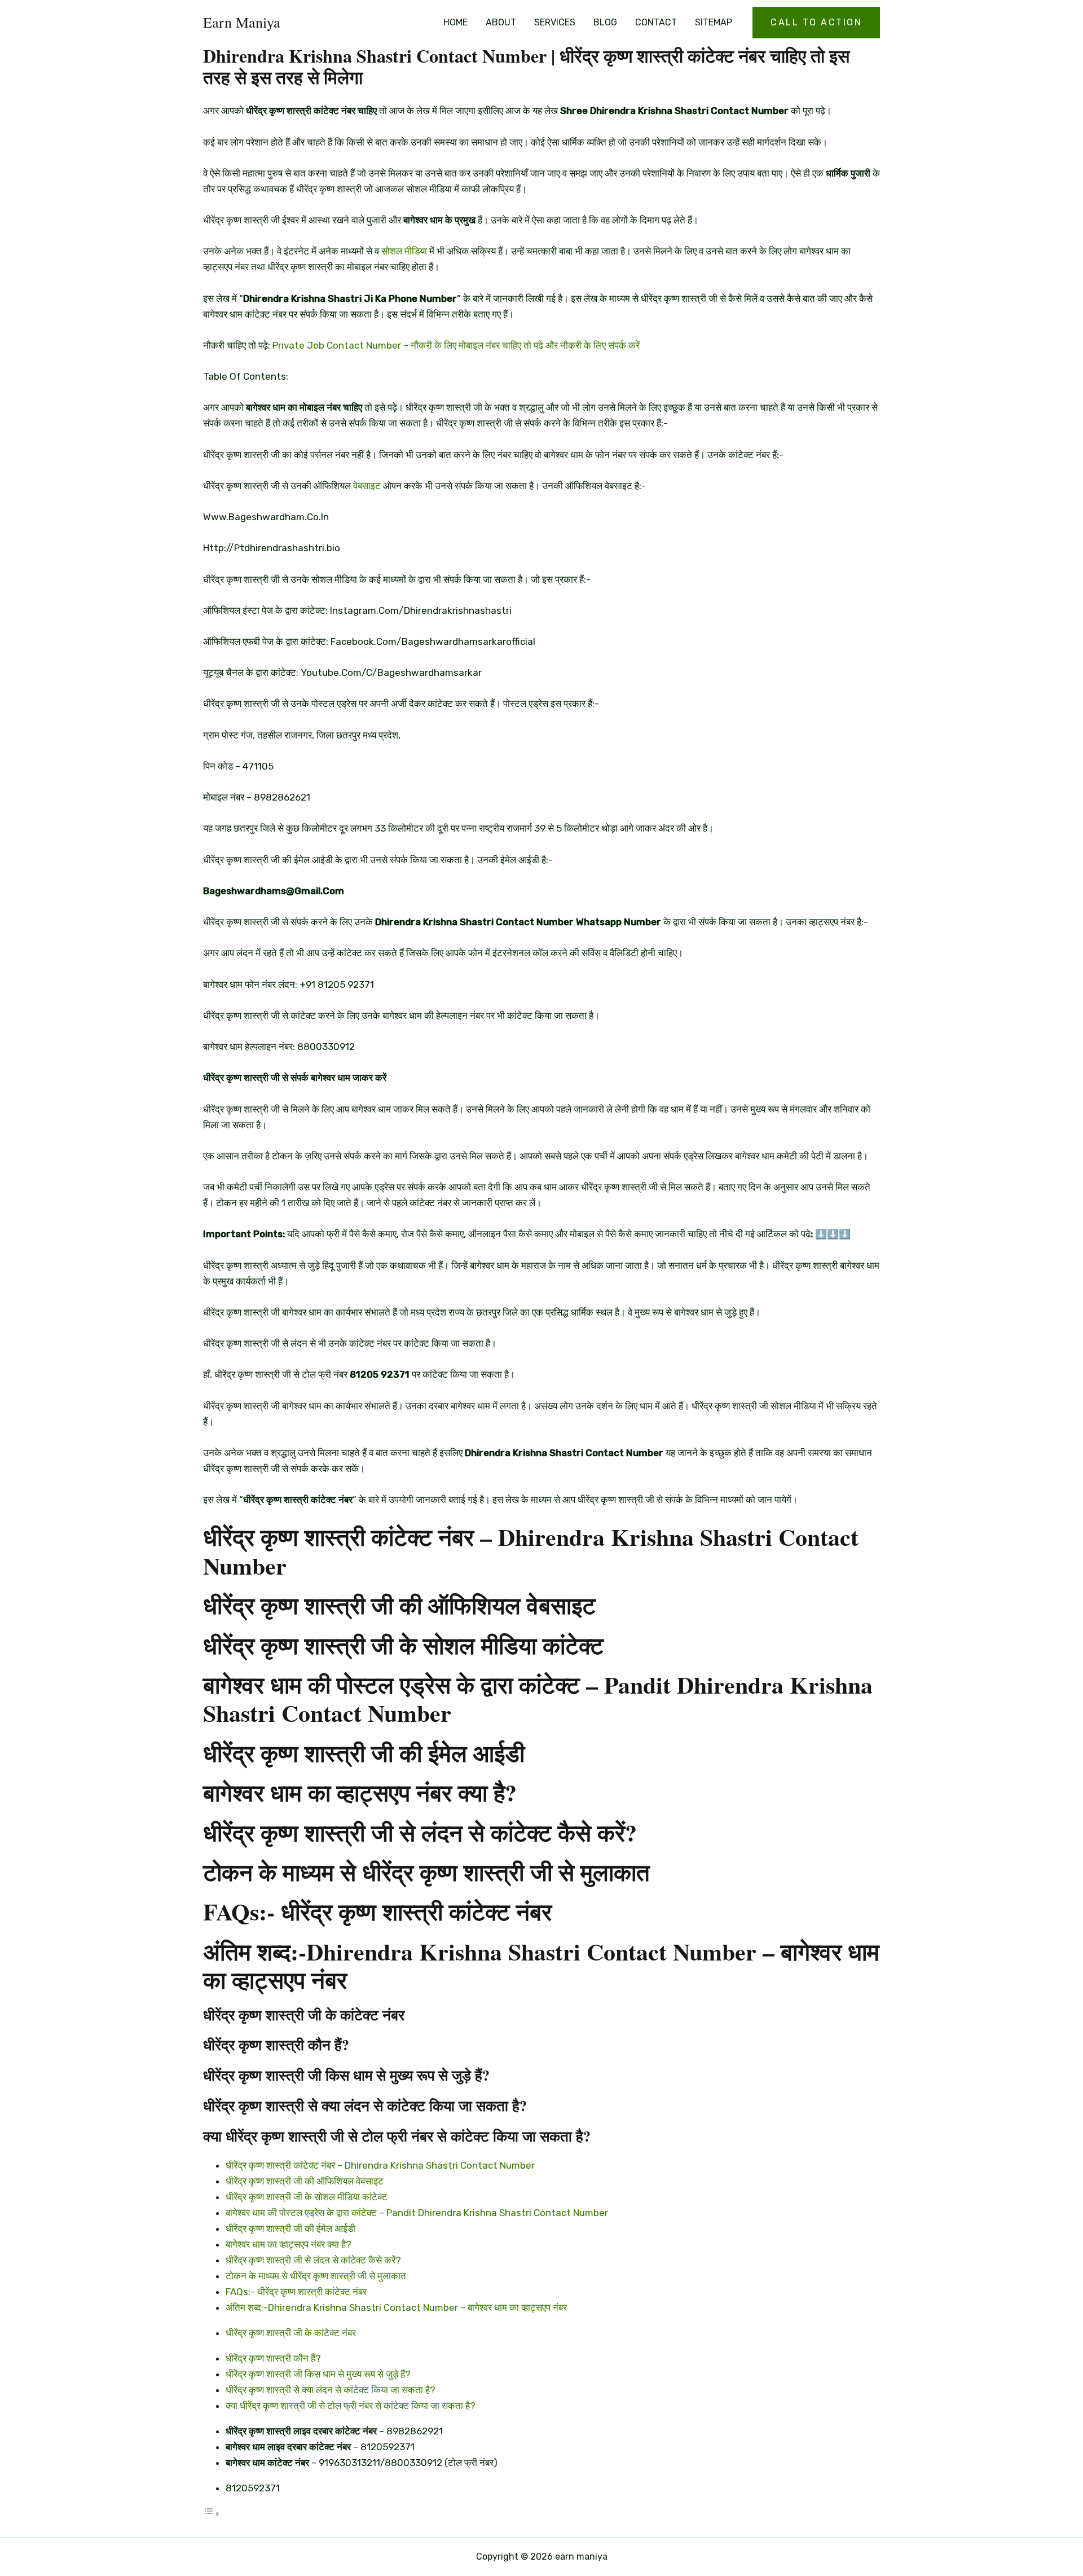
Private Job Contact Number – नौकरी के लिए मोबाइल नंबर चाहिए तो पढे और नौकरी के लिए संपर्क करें (456, 345)
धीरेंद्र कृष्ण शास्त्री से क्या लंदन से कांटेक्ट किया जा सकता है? (331, 2390)
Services (555, 22)
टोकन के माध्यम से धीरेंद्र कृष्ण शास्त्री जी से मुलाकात (316, 2276)
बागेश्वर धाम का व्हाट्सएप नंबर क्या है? (289, 2244)
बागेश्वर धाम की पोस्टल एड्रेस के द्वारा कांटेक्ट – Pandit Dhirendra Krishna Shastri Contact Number (417, 2213)
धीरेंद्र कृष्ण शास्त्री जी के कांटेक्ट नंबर (291, 2333)
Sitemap (714, 22)
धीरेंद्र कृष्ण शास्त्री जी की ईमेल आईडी (290, 2228)
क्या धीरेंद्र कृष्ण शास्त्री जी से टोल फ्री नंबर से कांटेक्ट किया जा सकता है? (351, 2406)
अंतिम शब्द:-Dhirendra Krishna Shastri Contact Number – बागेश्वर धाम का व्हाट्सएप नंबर (396, 2307)
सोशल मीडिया (404, 251)
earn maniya (242, 22)
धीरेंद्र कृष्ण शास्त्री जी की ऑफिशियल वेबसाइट (305, 2181)
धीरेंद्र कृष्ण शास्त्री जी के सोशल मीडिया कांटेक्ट (307, 2197)
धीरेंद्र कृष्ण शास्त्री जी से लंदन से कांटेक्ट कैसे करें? (313, 2260)
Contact (656, 22)
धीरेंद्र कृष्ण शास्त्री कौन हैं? (273, 2358)
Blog (605, 22)
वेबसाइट (367, 486)
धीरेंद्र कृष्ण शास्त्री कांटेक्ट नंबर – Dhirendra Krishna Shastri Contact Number (380, 2165)
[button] (816, 23)
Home (455, 22)
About (501, 22)
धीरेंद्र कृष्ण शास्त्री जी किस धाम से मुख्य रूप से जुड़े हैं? (318, 2374)
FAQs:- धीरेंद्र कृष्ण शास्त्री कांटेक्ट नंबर (296, 2292)
